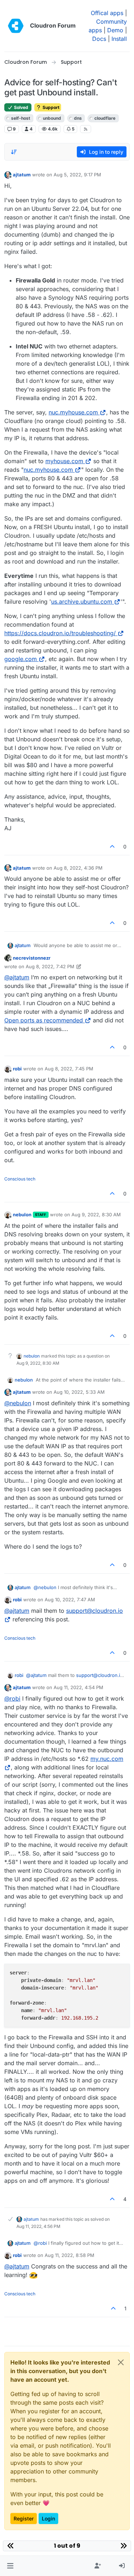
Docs (99, 39)
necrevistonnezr (32, 958)
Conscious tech (20, 1179)
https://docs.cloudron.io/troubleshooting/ (60, 633)
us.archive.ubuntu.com (82, 602)
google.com (21, 659)
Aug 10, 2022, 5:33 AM (79, 1392)
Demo (115, 30)
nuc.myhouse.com (73, 412)
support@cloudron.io (100, 1675)
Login (48, 2518)
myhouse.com (64, 461)
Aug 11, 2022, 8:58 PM (70, 2255)
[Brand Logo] (16, 26)
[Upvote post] (113, 847)
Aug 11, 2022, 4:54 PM (78, 1687)
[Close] (121, 2362)
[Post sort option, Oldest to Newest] (14, 152)
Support (50, 107)
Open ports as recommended (44, 1020)
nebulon (22, 1215)
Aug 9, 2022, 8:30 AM (96, 1215)
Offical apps (107, 13)
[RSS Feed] (86, 129)
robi (17, 1069)
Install (119, 39)
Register (24, 2518)
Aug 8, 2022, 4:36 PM (78, 868)
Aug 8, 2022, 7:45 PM (69, 1069)
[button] (10, 2566)
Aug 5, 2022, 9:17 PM (77, 175)
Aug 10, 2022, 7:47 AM (70, 1600)
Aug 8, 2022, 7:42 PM (50, 966)
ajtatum (22, 175)
